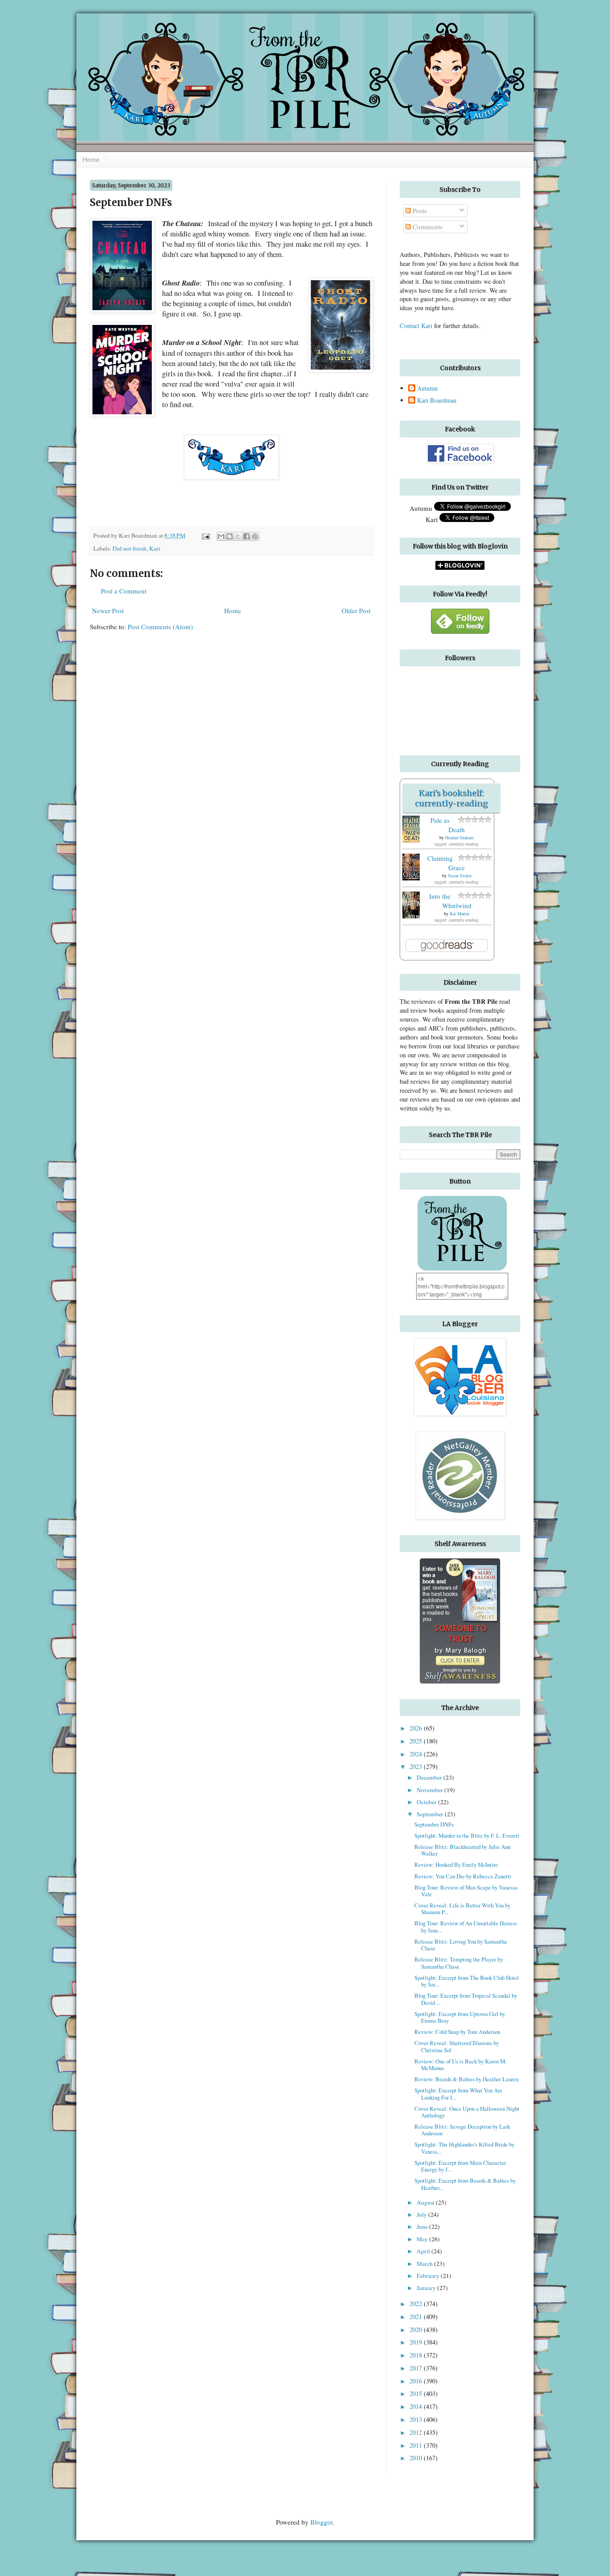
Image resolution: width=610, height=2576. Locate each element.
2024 (417, 1754)
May (423, 2239)
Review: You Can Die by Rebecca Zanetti (463, 1876)
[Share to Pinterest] (255, 536)
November (430, 1790)
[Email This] (221, 536)
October (427, 1802)
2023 (417, 1766)
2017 (417, 2368)
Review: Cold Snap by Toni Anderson (457, 2032)
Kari (155, 548)
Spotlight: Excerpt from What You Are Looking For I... (458, 2094)
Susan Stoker (460, 876)
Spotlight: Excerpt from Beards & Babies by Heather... (465, 2184)
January (427, 2288)
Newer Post (108, 610)
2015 (417, 2393)
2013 (417, 2419)
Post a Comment (124, 591)
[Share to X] (238, 536)
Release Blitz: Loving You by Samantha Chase (461, 1945)
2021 (417, 2317)
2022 (417, 2304)
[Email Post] (205, 535)
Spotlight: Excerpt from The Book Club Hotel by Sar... (467, 1981)
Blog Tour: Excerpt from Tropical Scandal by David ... (466, 1999)
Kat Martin (460, 913)
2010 (417, 2458)
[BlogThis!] (230, 536)
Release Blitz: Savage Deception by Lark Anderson (462, 2130)
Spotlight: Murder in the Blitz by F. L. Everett (467, 1835)
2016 (417, 2381)
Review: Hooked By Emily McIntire (456, 1865)
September (431, 1814)
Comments (427, 227)
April (424, 2251)
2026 (417, 1728)
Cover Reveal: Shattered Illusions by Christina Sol (457, 2046)
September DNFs (434, 1824)
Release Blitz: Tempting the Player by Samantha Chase (459, 1963)
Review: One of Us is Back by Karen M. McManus (460, 2065)
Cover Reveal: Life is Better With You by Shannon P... (462, 1909)
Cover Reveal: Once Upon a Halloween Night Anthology (467, 2112)
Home (91, 160)
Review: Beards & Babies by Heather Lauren (466, 2079)
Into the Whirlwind (450, 901)
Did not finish (130, 548)
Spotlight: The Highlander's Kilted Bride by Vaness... (464, 2148)
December (430, 1777)
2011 (417, 2445)
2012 (417, 2432)
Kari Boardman (437, 400)
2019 (417, 2342)
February (429, 2276)
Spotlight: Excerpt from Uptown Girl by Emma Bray (460, 2017)
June (423, 2227)
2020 (417, 2330)
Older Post (356, 610)
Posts (419, 210)
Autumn (427, 388)
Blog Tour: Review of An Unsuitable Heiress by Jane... (466, 1926)
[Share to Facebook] (247, 536)
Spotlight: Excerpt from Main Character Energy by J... (460, 2166)
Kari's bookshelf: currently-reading (451, 798)
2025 (417, 1741)
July (422, 2214)
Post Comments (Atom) (160, 627)
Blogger (321, 2522)
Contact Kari (416, 326)
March (425, 2264)
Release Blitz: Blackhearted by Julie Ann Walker (462, 1850)
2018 (417, 2355)
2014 (417, 2406)
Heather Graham (460, 838)
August (426, 2202)
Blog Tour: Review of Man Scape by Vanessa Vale (466, 1891)
